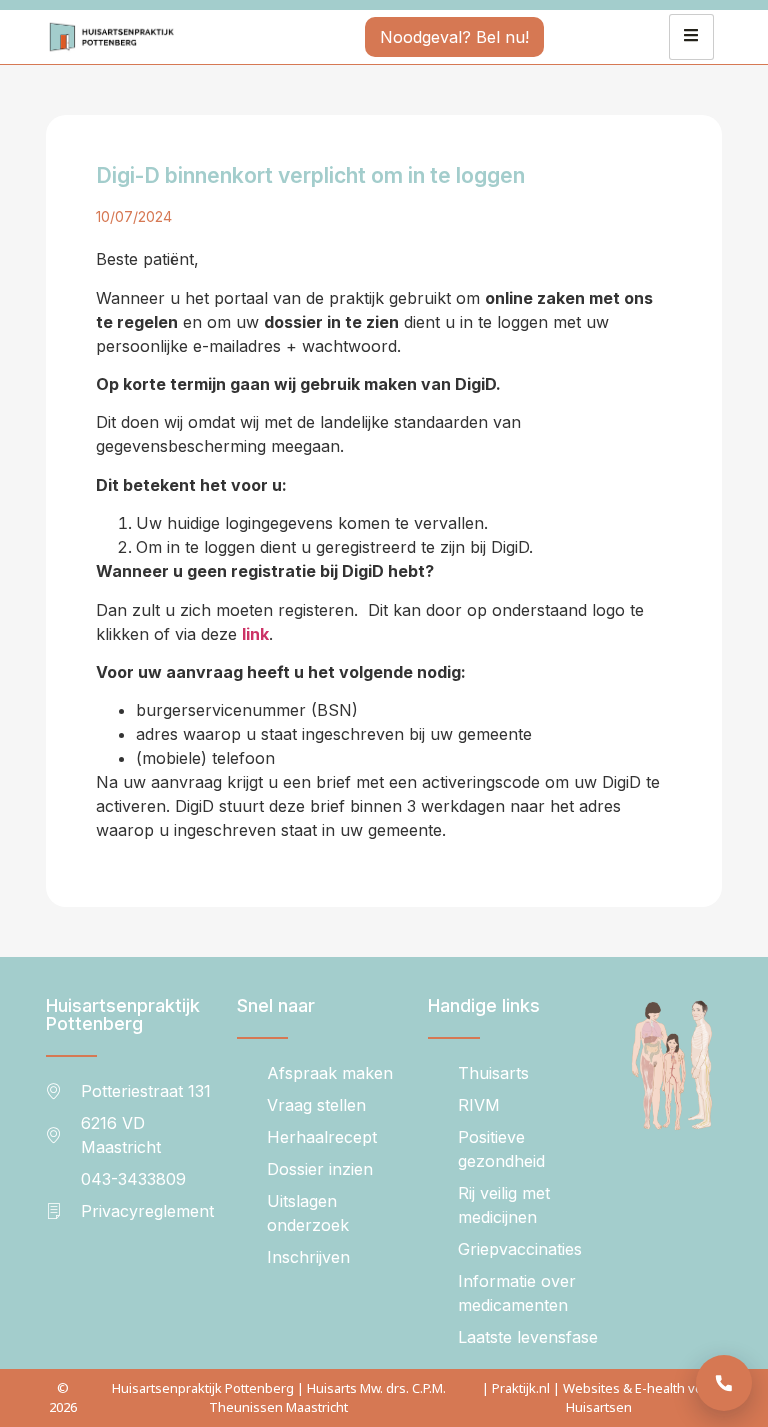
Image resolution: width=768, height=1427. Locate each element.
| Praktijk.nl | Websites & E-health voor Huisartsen (599, 1397)
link (255, 634)
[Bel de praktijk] (724, 1383)
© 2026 (63, 1397)
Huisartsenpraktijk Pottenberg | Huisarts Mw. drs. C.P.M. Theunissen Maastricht (279, 1397)
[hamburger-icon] (691, 37)
